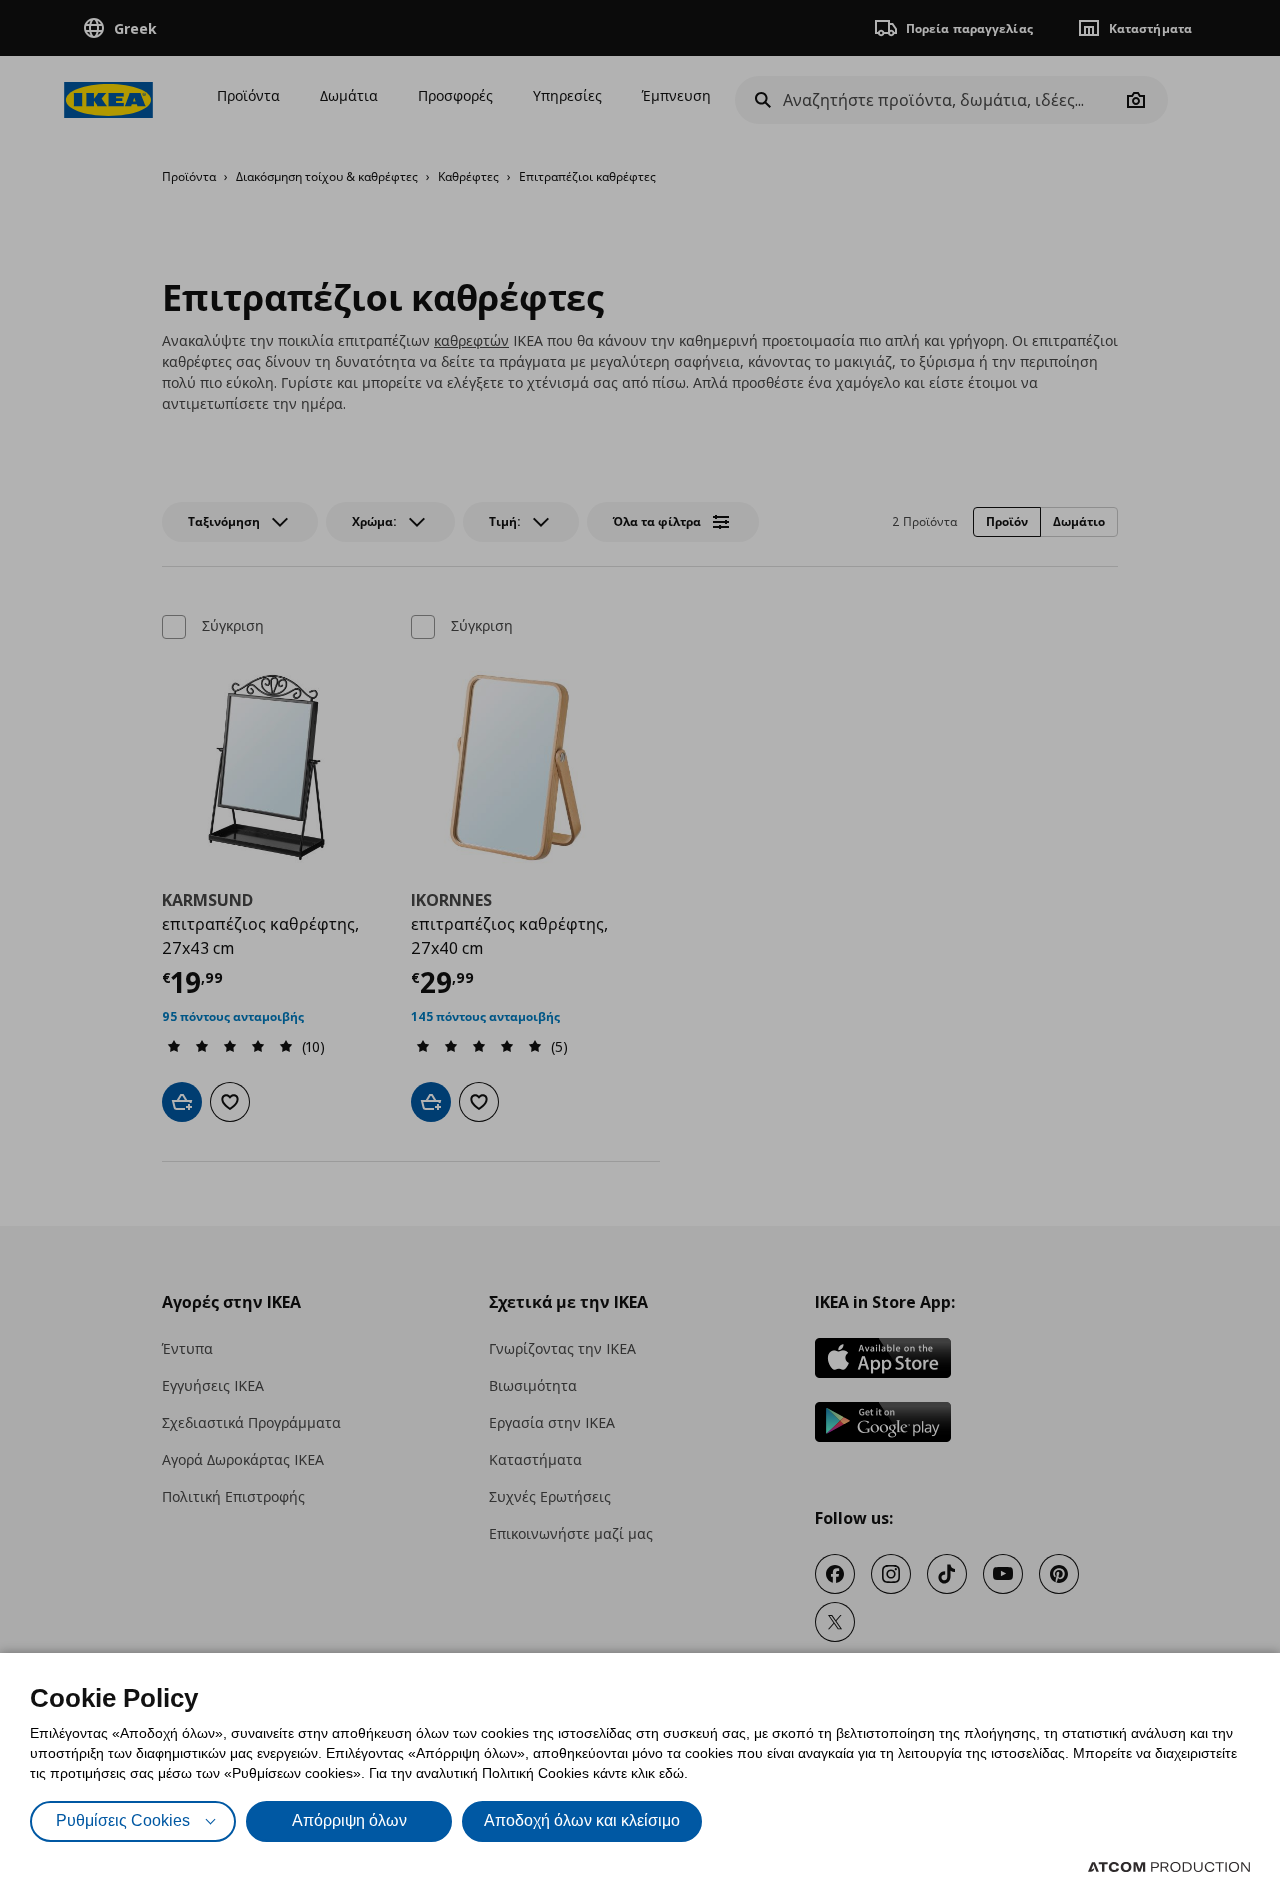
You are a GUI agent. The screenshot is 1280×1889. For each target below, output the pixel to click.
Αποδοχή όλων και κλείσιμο (582, 1820)
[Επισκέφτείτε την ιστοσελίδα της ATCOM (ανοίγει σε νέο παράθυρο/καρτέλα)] (1169, 1867)
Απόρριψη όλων (349, 1820)
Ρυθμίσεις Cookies (123, 1820)
